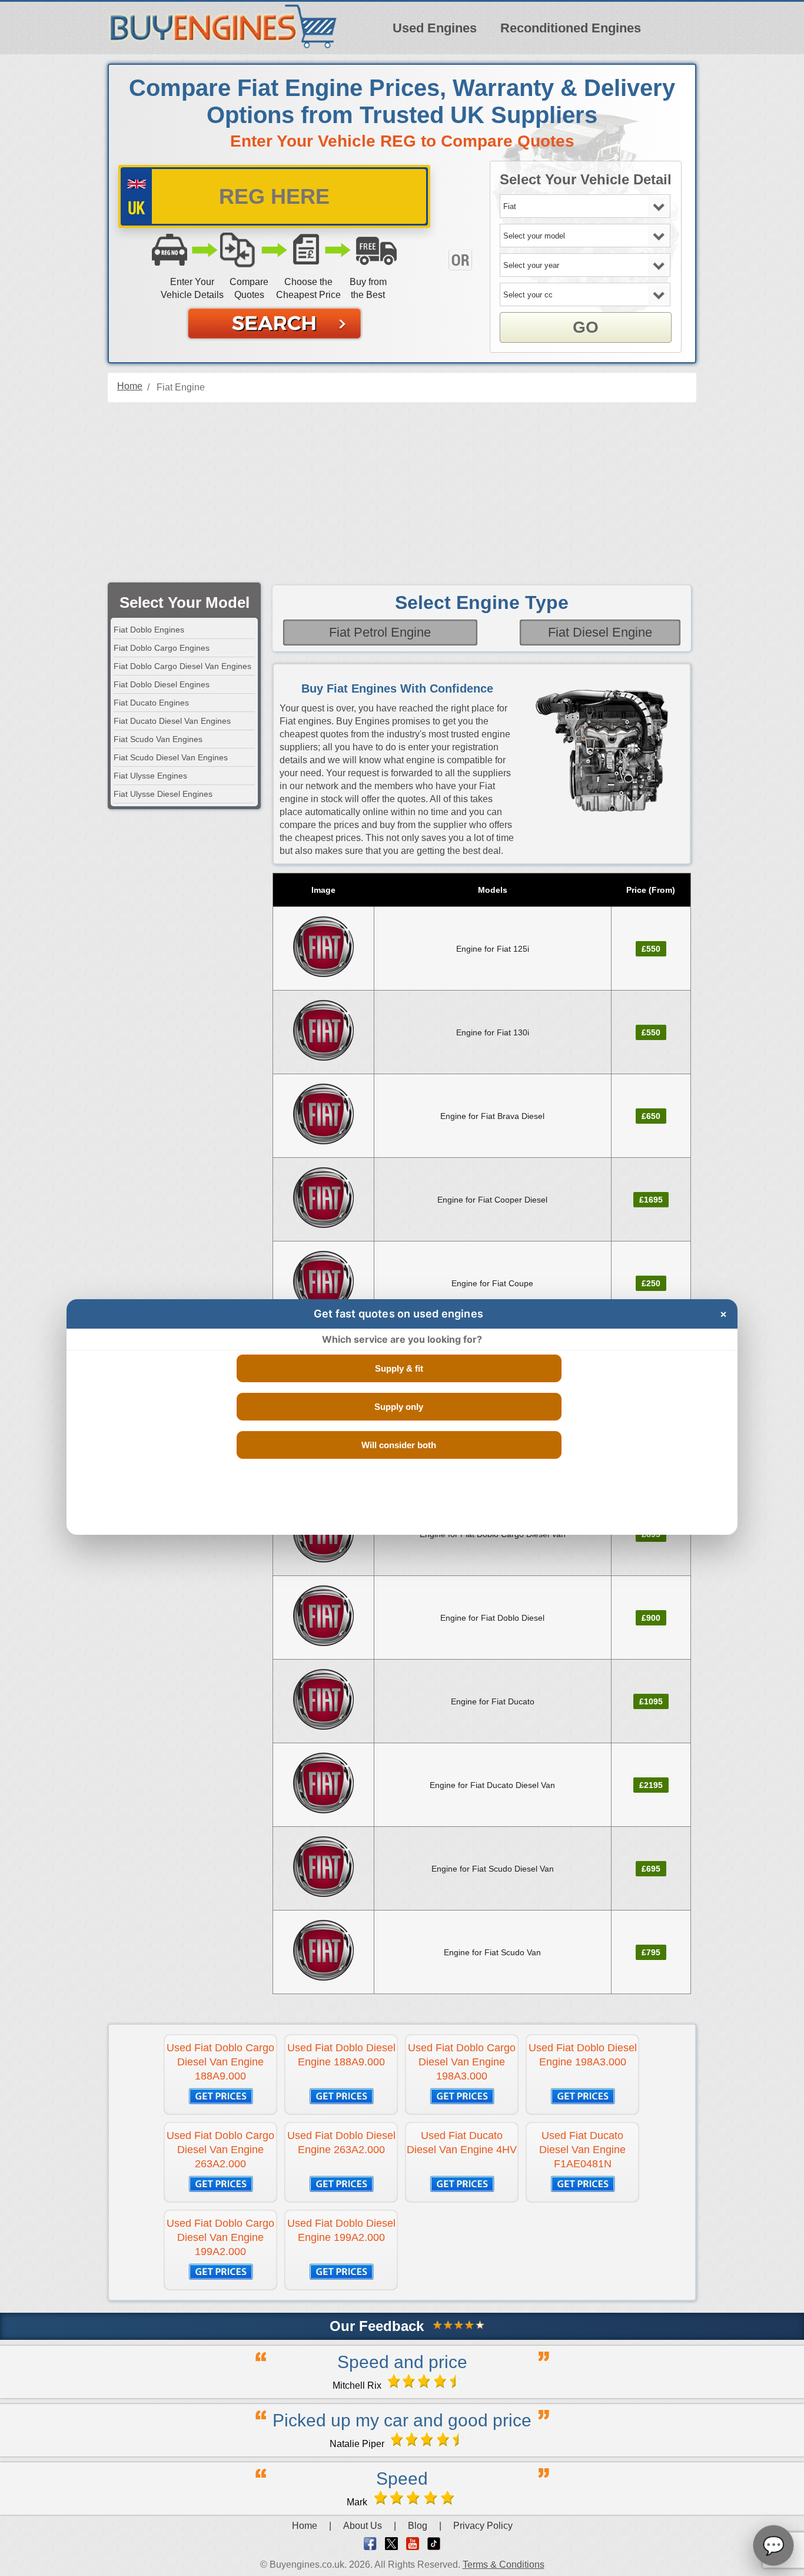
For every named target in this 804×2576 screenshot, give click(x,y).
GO (586, 327)
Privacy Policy (483, 2526)
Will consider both (399, 1445)
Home (305, 2526)
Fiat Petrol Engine (380, 632)
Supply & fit (399, 1368)
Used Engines (435, 28)
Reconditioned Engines (571, 28)
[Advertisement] (402, 494)
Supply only (399, 1407)
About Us (363, 2526)
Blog (418, 2526)
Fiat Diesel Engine (600, 632)
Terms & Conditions (504, 2565)
